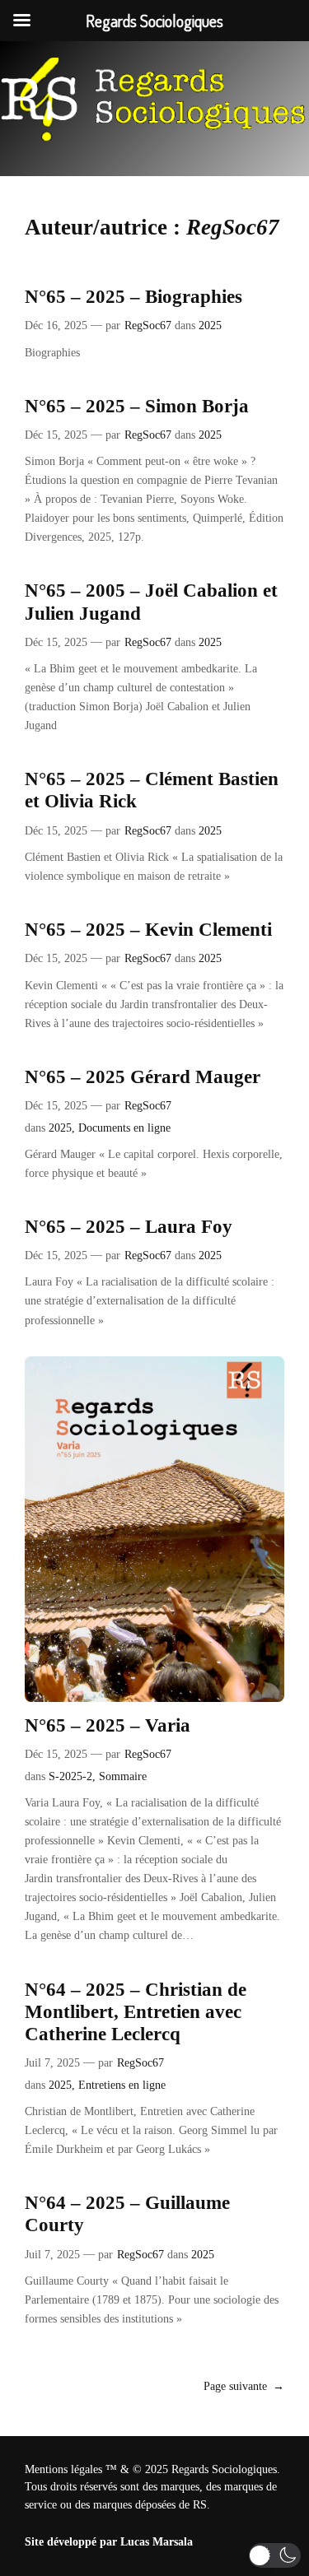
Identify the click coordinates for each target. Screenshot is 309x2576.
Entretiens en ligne (122, 2085)
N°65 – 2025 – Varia (108, 1725)
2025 (210, 325)
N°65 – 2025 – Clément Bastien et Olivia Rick (152, 790)
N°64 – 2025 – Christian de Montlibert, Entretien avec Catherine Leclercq (136, 2012)
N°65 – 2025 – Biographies (133, 297)
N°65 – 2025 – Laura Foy (129, 1227)
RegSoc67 (148, 325)
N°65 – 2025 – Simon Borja (137, 406)
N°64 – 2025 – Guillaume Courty (127, 2214)
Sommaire (123, 1776)
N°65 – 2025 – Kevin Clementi (148, 930)
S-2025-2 (70, 1776)
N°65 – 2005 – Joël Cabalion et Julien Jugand (151, 602)
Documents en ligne (124, 1128)
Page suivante (244, 2386)
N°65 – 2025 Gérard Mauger (143, 1077)
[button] (275, 2555)
